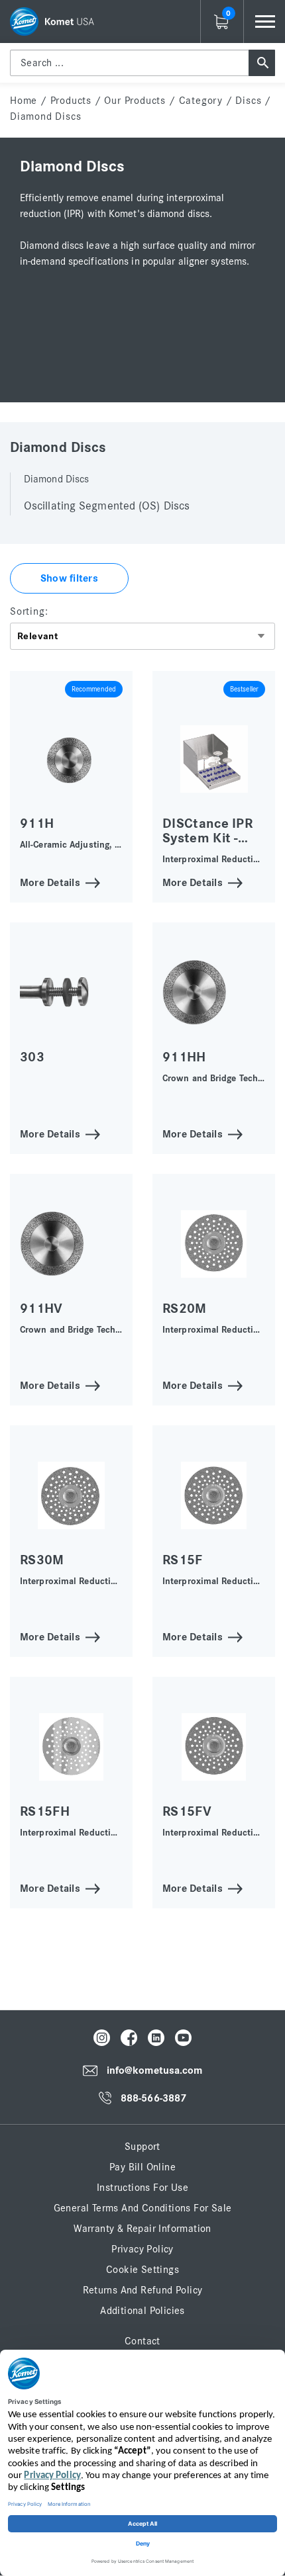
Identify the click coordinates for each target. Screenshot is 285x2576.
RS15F (183, 1560)
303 (32, 1057)
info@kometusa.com (155, 2071)
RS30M (42, 1560)
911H (37, 823)
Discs (248, 101)
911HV (41, 1309)
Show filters (69, 578)
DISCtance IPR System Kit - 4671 (207, 838)
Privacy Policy (142, 2249)
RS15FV (187, 1811)
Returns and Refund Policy (143, 2290)
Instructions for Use (142, 2188)
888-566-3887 (153, 2098)
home (24, 101)
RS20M (185, 1309)
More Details (50, 882)
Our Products (135, 101)
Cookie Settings (142, 2270)
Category (201, 101)
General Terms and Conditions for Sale (143, 2208)
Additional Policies (142, 2311)
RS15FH (45, 1811)
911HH (184, 1057)
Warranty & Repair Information (142, 2229)
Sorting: (29, 611)
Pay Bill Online (142, 2167)
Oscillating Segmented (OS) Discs (107, 506)
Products (71, 101)
